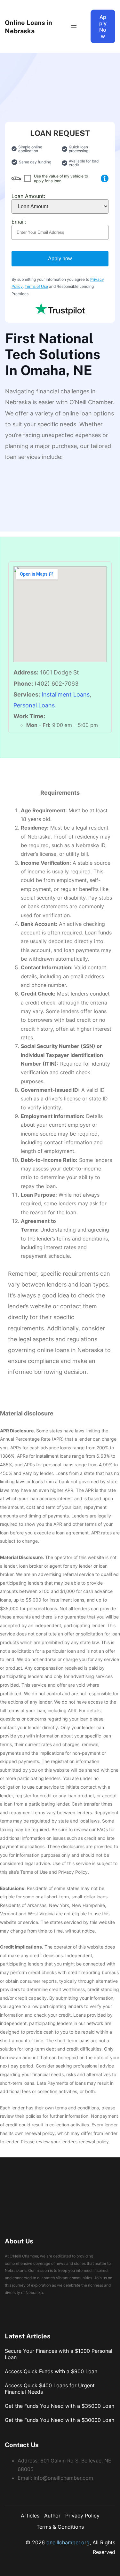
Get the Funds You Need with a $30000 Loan (60, 2420)
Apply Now (103, 27)
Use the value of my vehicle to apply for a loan (61, 178)
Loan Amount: (28, 196)
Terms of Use (36, 286)
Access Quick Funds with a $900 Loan (51, 2371)
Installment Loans (66, 694)
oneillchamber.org (68, 2542)
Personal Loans (34, 705)
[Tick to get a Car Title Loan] (105, 178)
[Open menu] (74, 27)
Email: (19, 222)
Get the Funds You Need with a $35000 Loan (60, 2406)
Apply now (60, 259)
